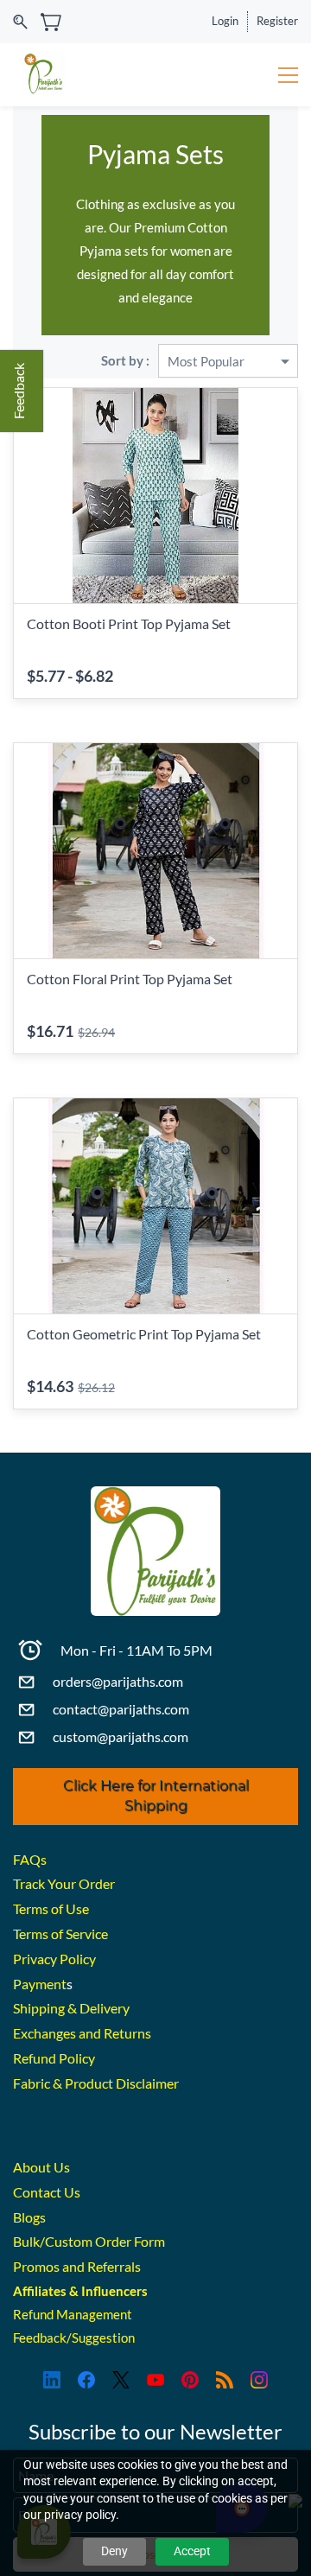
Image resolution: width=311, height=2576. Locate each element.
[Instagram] (259, 2380)
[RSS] (225, 2380)
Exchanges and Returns (82, 2033)
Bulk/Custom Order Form (89, 2241)
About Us (41, 2167)
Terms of (39, 1908)
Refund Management (73, 2314)
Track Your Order (64, 1883)
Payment (40, 1984)
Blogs (29, 2217)
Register (277, 21)
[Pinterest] (190, 2380)
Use (77, 1908)
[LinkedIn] (52, 2380)
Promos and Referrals (77, 2266)
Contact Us (47, 2192)
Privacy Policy (54, 1959)
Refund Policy (54, 2058)
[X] (121, 2380)
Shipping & (46, 2008)
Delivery (105, 2008)
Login (225, 21)
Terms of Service (60, 1934)
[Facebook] (86, 2380)
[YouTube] (155, 2380)
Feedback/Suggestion (74, 2337)
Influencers (114, 2291)
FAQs (30, 1859)
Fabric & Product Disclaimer (96, 2083)
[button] (155, 1797)
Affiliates (40, 2291)
